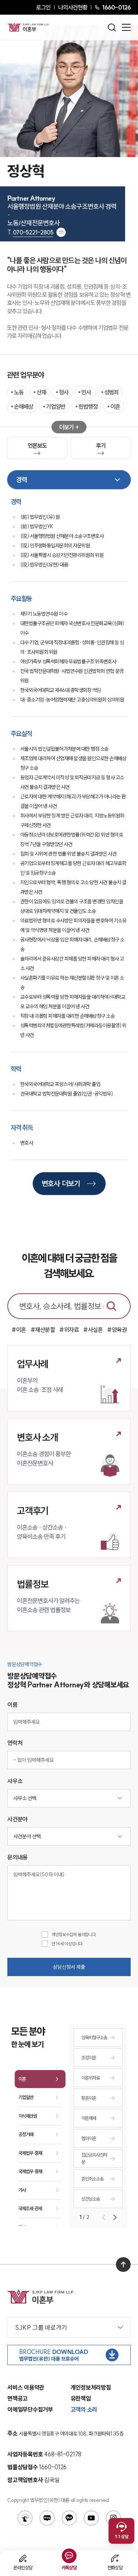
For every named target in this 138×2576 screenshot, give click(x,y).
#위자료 (69, 1330)
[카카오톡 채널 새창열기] (69, 2518)
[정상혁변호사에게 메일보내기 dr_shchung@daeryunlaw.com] (61, 232)
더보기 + (69, 427)
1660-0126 (116, 7)
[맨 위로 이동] (123, 2265)
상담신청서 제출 (69, 1967)
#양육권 (117, 1330)
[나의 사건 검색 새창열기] (25, 2518)
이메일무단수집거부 (30, 2409)
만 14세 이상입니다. (68, 1944)
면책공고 (17, 2398)
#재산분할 (43, 1330)
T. (30, 232)
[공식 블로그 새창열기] (47, 2518)
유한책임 (81, 2398)
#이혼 (19, 1330)
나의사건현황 (73, 7)
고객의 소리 (84, 2409)
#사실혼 (93, 1330)
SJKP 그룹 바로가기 (41, 2327)
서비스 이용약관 (26, 2387)
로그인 (43, 7)
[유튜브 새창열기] (91, 2518)
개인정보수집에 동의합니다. (74, 1934)
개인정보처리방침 (91, 2387)
